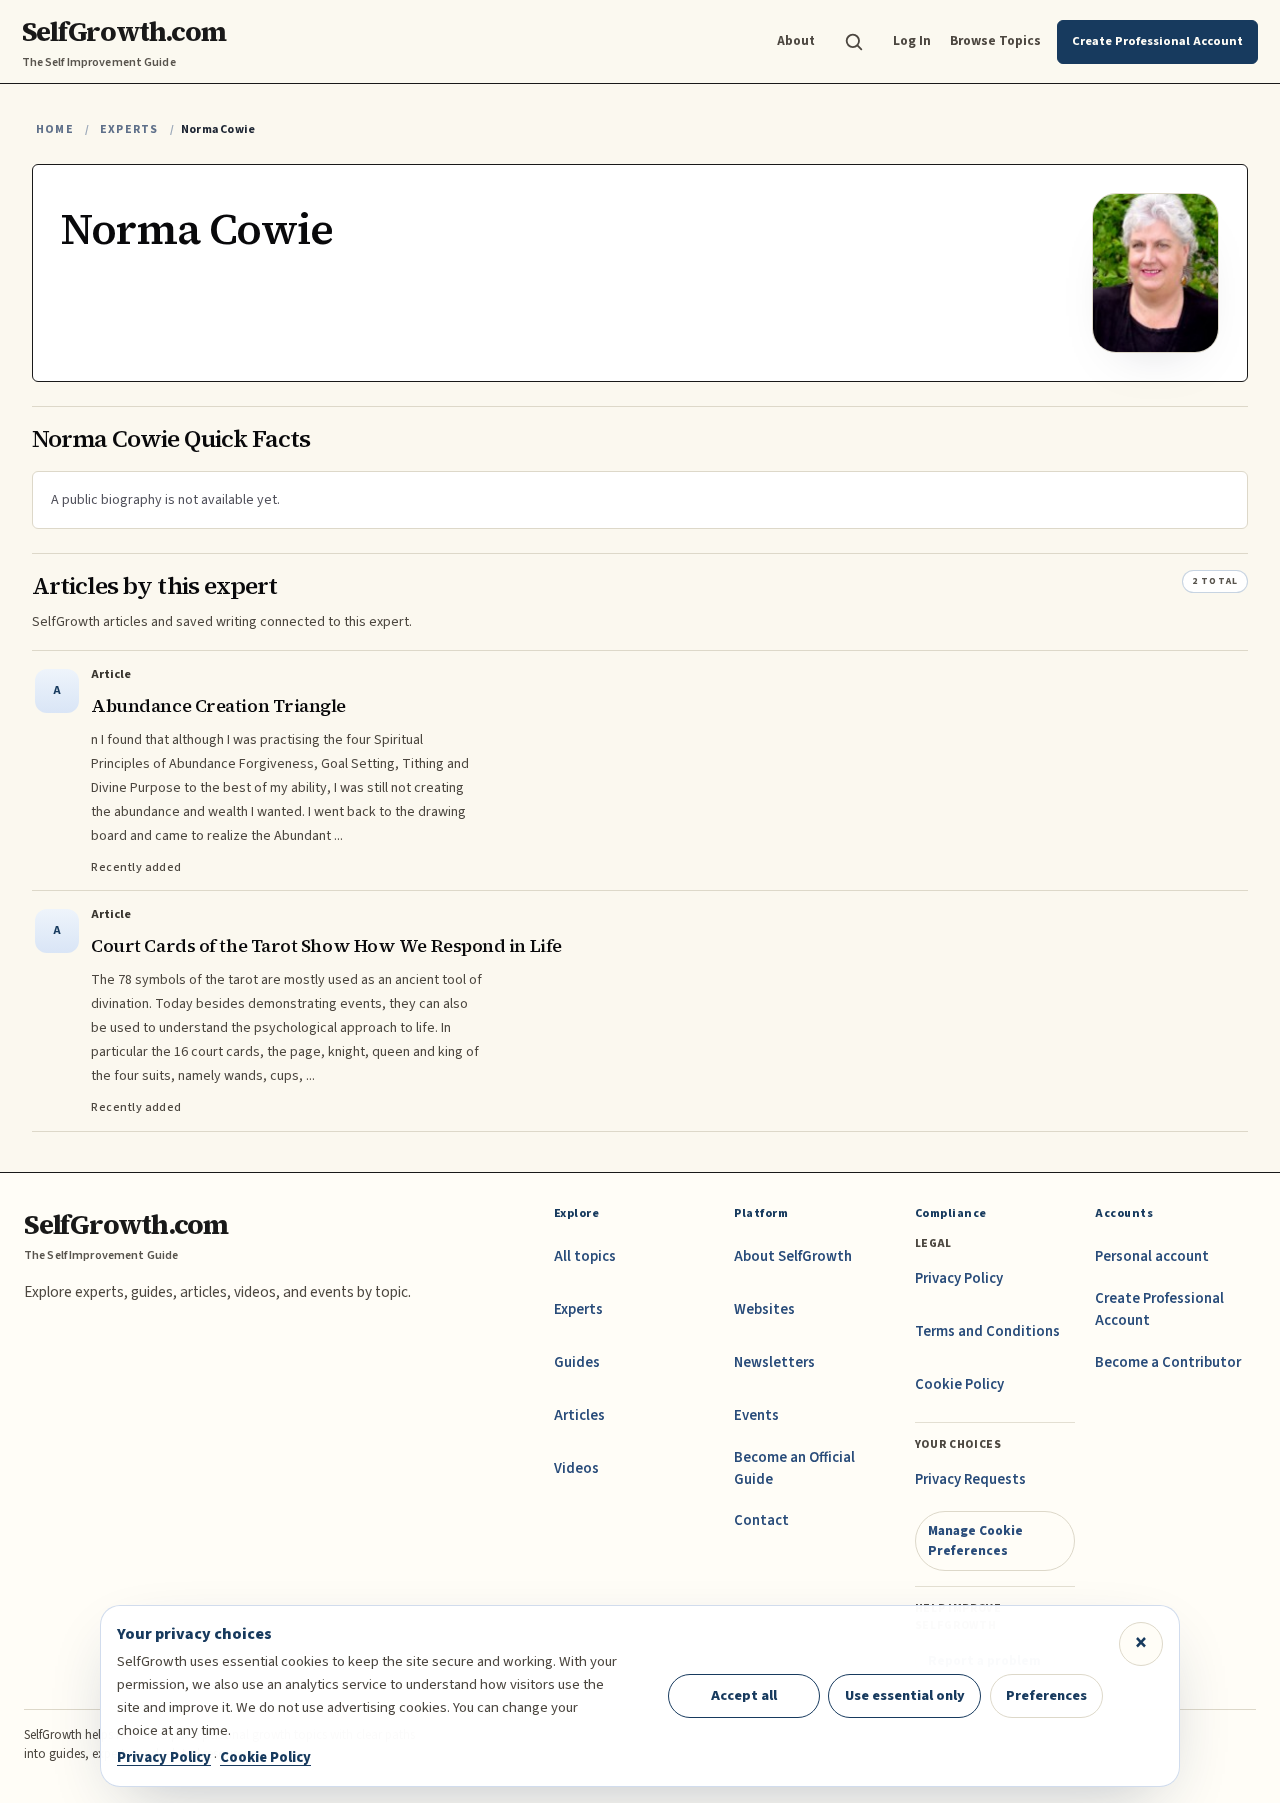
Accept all (744, 1695)
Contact (761, 1520)
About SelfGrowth (793, 1256)
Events (756, 1415)
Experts (129, 129)
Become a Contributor (1168, 1362)
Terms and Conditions (987, 1331)
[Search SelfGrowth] (854, 42)
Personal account (1152, 1256)
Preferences (1046, 1695)
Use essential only (905, 1695)
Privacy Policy (959, 1278)
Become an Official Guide (794, 1468)
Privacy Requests (970, 1479)
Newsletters (774, 1362)
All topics (585, 1256)
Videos (576, 1468)
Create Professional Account (1159, 1309)
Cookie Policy (959, 1384)
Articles (579, 1415)
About (796, 40)
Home (55, 129)
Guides (577, 1362)
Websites (764, 1309)
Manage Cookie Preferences (975, 1540)
